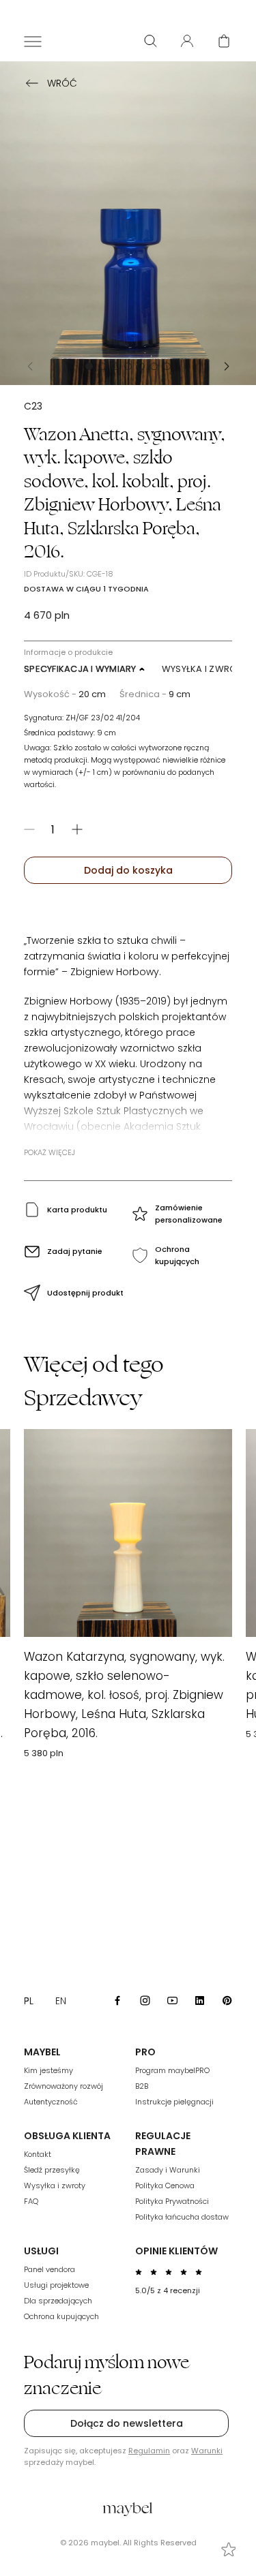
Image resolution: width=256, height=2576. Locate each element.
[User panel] (187, 41)
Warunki (207, 2451)
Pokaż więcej (49, 1152)
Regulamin (149, 2451)
